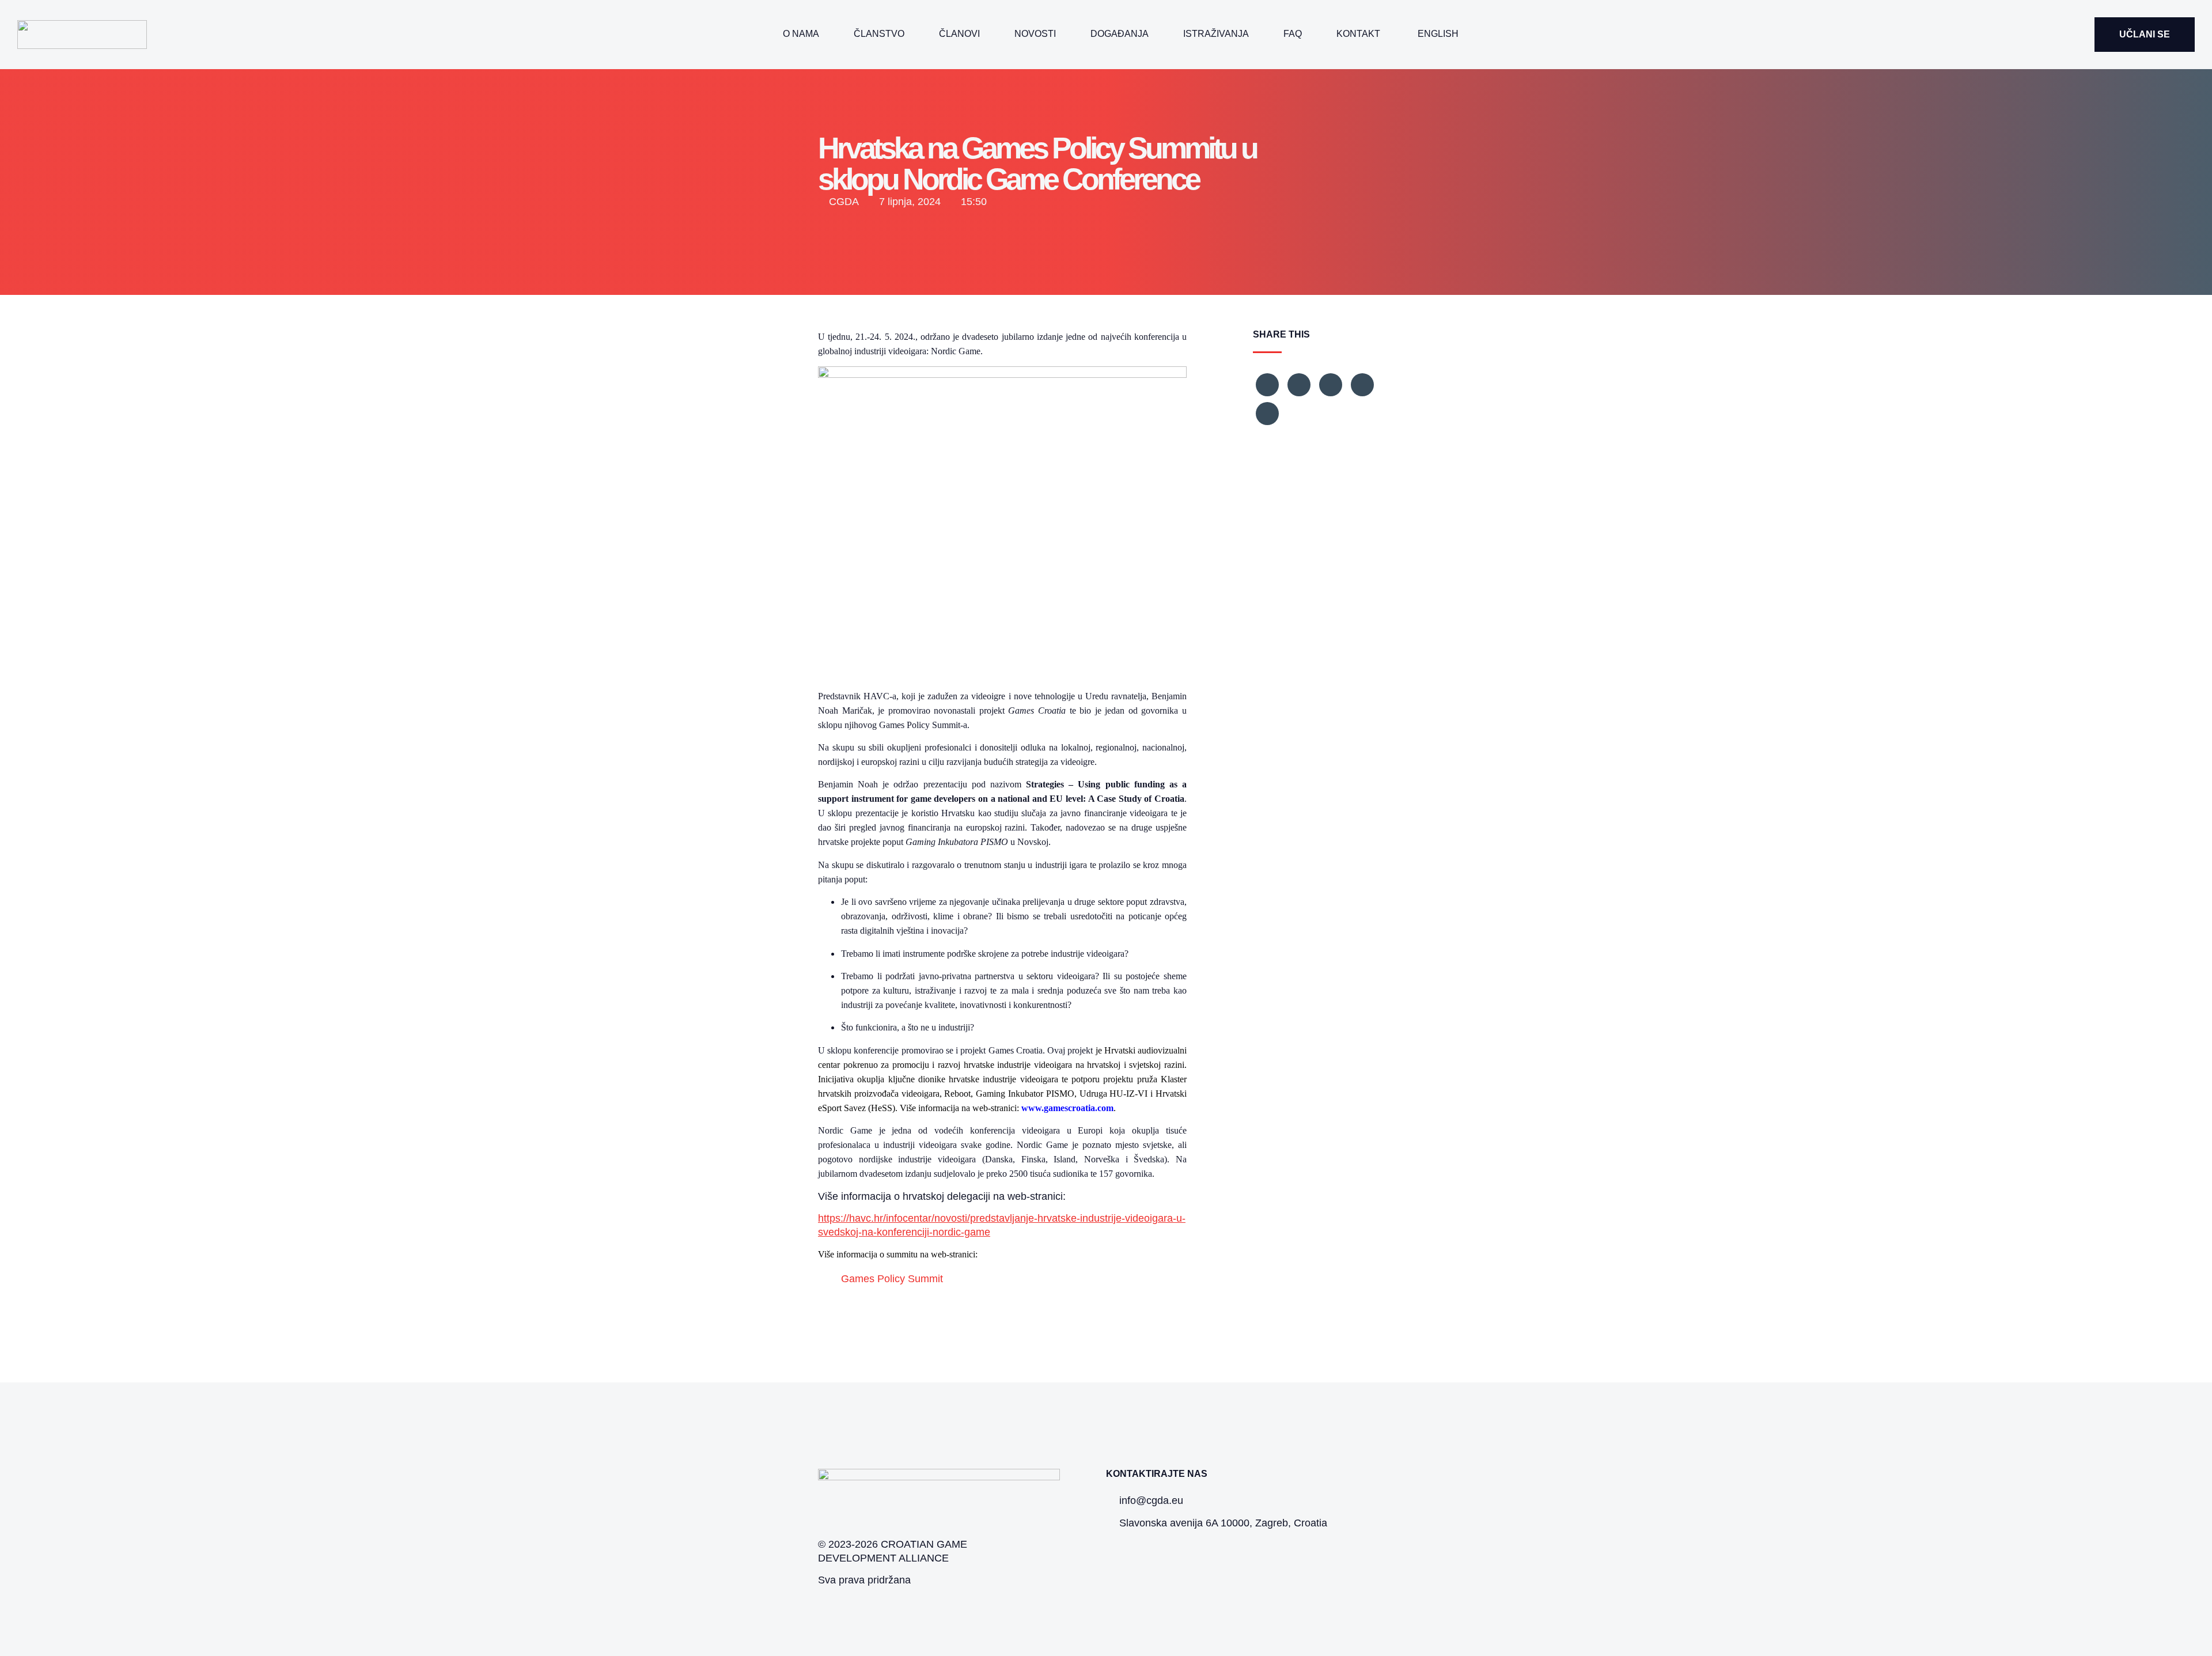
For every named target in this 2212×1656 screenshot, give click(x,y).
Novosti (1035, 34)
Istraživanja (1216, 34)
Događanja (1120, 34)
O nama (801, 34)
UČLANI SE (2145, 34)
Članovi (959, 34)
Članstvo (879, 34)
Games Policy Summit (892, 1279)
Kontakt (1358, 34)
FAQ (1293, 34)
